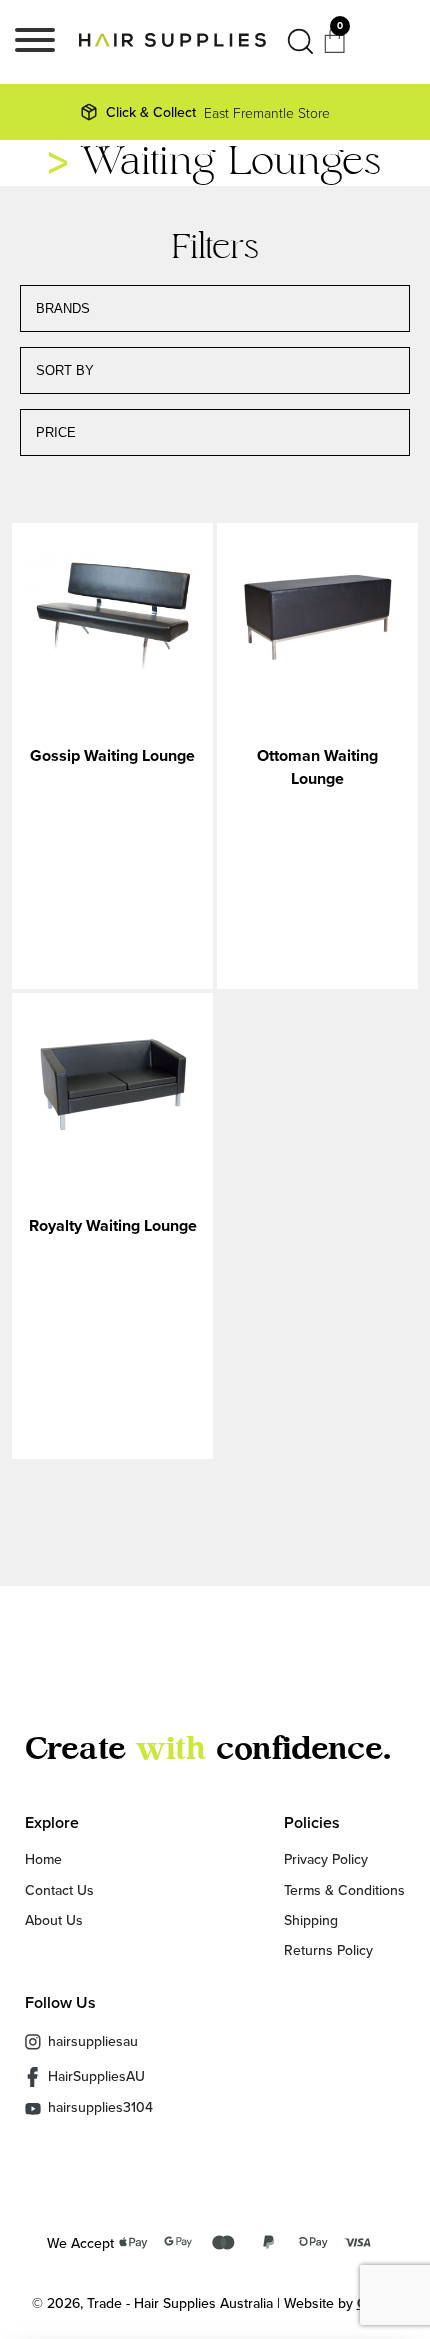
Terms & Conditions (344, 1890)
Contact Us (59, 1890)
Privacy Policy (326, 1859)
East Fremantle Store (218, 112)
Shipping (311, 1920)
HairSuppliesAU (96, 2076)
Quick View (112, 616)
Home (43, 1859)
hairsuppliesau (93, 2041)
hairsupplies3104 (100, 2108)
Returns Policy (328, 1950)
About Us (54, 1920)
